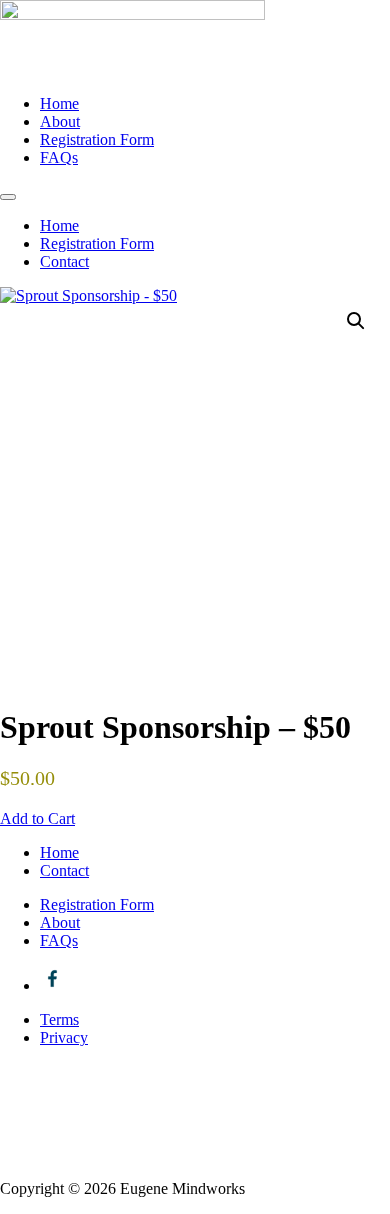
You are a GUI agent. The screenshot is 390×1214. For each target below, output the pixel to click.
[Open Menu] (8, 197)
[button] (356, 321)
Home (59, 103)
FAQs (59, 157)
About (60, 121)
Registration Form (97, 139)
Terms (59, 1019)
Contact (64, 261)
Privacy (64, 1037)
